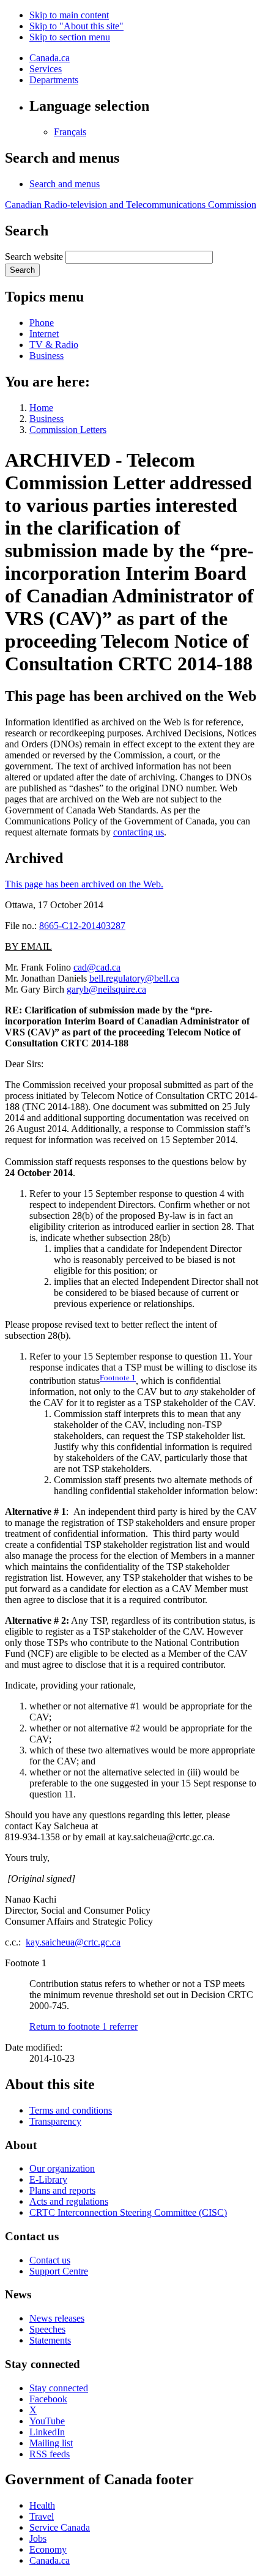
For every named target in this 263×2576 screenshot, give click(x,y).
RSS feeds (50, 2454)
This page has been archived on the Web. (84, 884)
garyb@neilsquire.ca (106, 989)
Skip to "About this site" (76, 26)
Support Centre (59, 2271)
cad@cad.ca (97, 967)
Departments (54, 80)
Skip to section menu (70, 37)
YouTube (47, 2421)
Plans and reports (62, 2190)
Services (46, 69)
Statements (50, 2340)
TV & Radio (54, 345)
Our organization (62, 2168)
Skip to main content (69, 15)
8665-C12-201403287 (82, 926)
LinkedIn (47, 2432)
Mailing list (51, 2443)
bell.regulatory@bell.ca (134, 978)
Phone (42, 323)
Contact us (50, 2260)
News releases (57, 2318)
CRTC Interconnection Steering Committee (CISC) (128, 2212)
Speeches (47, 2329)
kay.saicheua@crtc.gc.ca (73, 1942)
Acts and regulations (69, 2201)
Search (22, 270)
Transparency (55, 2121)
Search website (34, 257)
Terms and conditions (71, 2110)
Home (41, 408)
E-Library (48, 2179)
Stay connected (59, 2388)
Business (46, 356)
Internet (44, 334)
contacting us (139, 832)
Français (70, 132)
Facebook (48, 2399)
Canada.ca (50, 58)
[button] (65, 184)
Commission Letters (68, 430)
